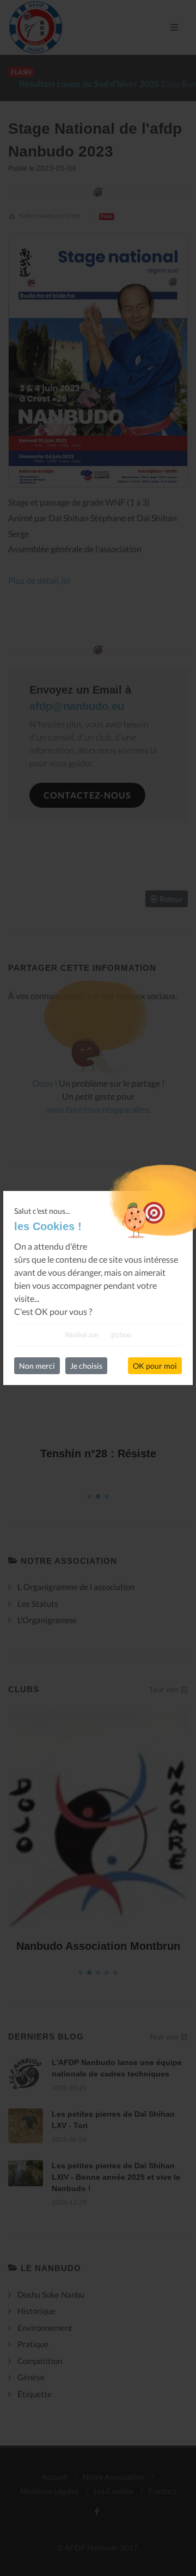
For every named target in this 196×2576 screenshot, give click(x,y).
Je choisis (86, 1366)
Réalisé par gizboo (98, 1334)
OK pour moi (155, 1366)
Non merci (37, 1366)
